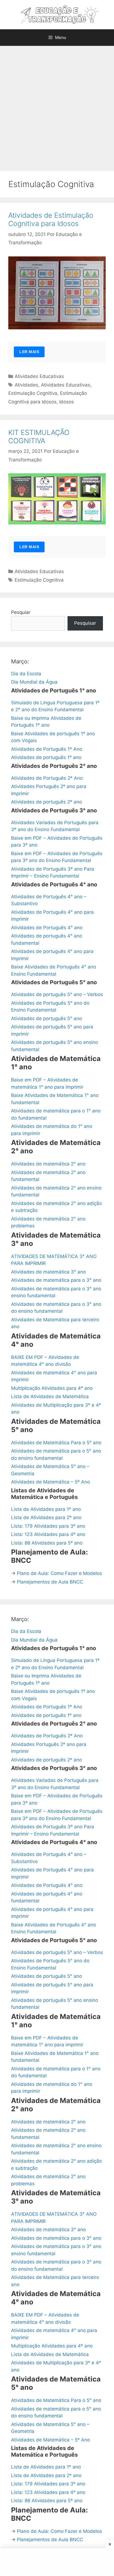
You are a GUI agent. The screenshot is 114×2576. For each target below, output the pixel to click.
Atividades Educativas (39, 376)
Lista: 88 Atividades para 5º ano (47, 1543)
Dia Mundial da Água (34, 682)
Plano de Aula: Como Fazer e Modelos (59, 1573)
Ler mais (29, 352)
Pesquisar (85, 623)
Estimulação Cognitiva (33, 393)
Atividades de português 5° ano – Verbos (57, 994)
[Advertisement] (57, 106)
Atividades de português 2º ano (46, 802)
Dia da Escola (26, 674)
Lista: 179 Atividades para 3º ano (48, 1526)
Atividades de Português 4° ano (47, 928)
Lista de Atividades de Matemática (50, 1396)
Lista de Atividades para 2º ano (46, 1517)
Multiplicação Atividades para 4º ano (52, 1388)
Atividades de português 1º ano (46, 757)
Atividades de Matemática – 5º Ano (50, 1482)
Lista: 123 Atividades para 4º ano (48, 1534)
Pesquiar (21, 612)
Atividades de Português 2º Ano (47, 778)
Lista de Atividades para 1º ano (46, 1509)
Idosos (67, 402)
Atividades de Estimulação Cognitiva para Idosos (51, 219)
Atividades (26, 385)
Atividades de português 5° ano (46, 1018)
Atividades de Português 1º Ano (47, 749)
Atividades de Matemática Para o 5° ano (56, 1443)
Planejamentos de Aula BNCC (50, 1582)
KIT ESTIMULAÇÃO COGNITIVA (39, 437)
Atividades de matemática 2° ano (48, 1164)
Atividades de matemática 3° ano (48, 1272)
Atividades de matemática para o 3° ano (56, 1280)
